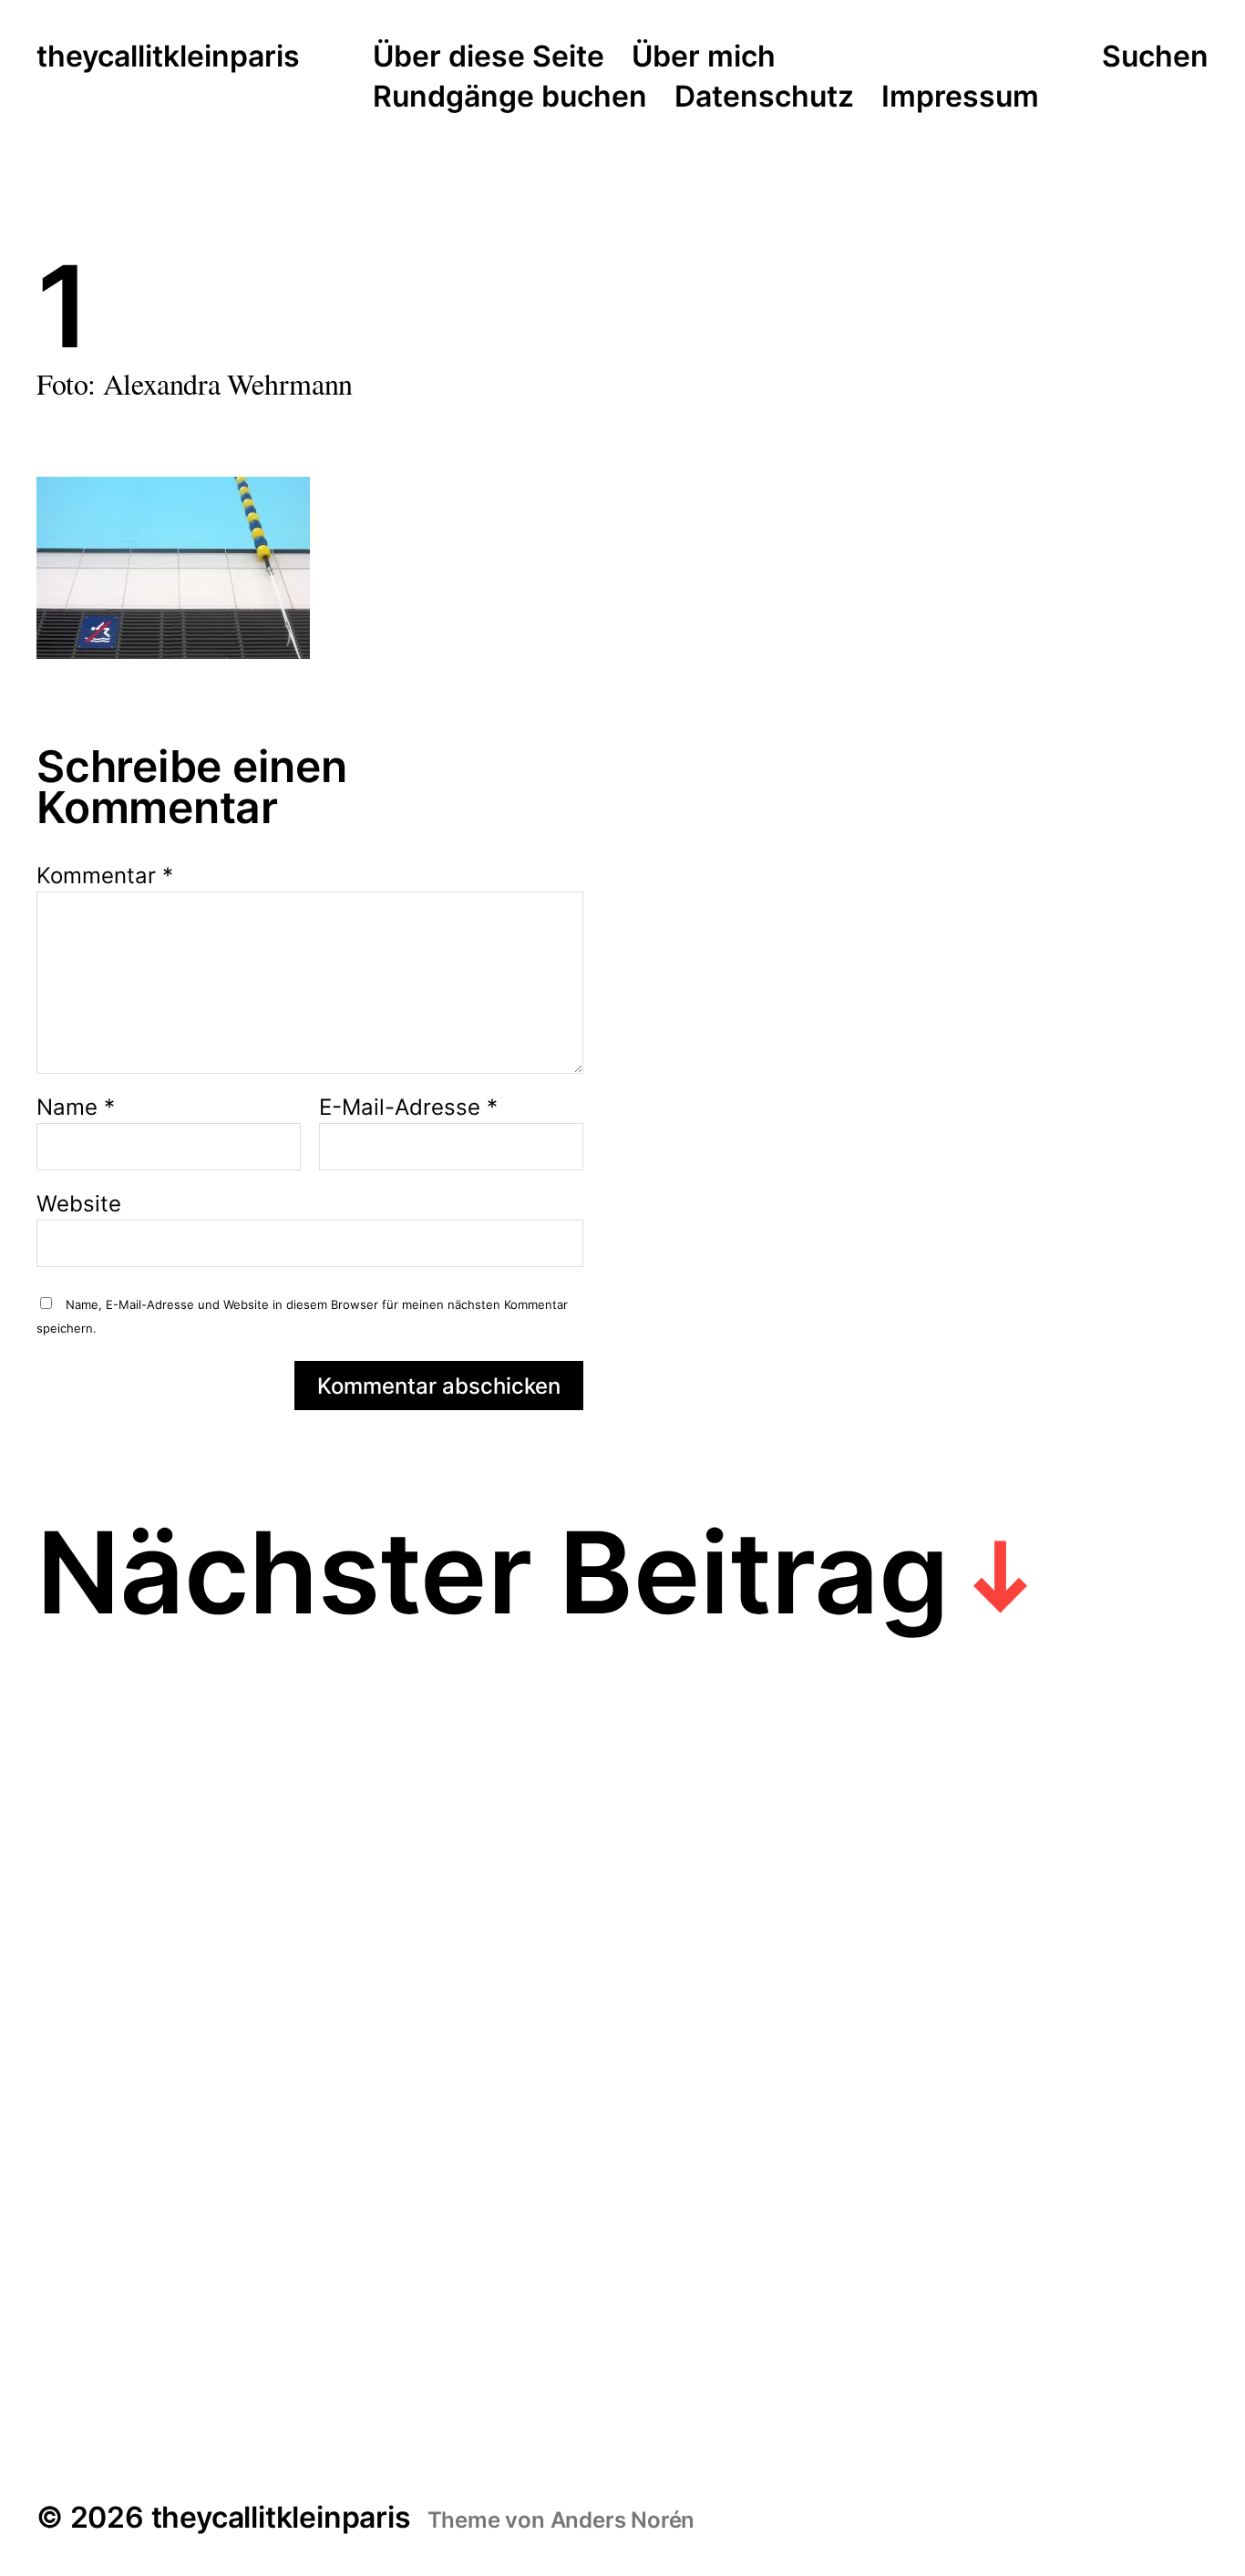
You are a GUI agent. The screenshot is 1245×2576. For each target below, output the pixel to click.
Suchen (1155, 57)
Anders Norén (623, 2520)
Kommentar (105, 876)
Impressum (960, 98)
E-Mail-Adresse (408, 1108)
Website (79, 1203)
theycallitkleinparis (168, 57)
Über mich (704, 57)
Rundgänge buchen (510, 98)
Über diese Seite (489, 57)
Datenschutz (764, 98)
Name (76, 1108)
